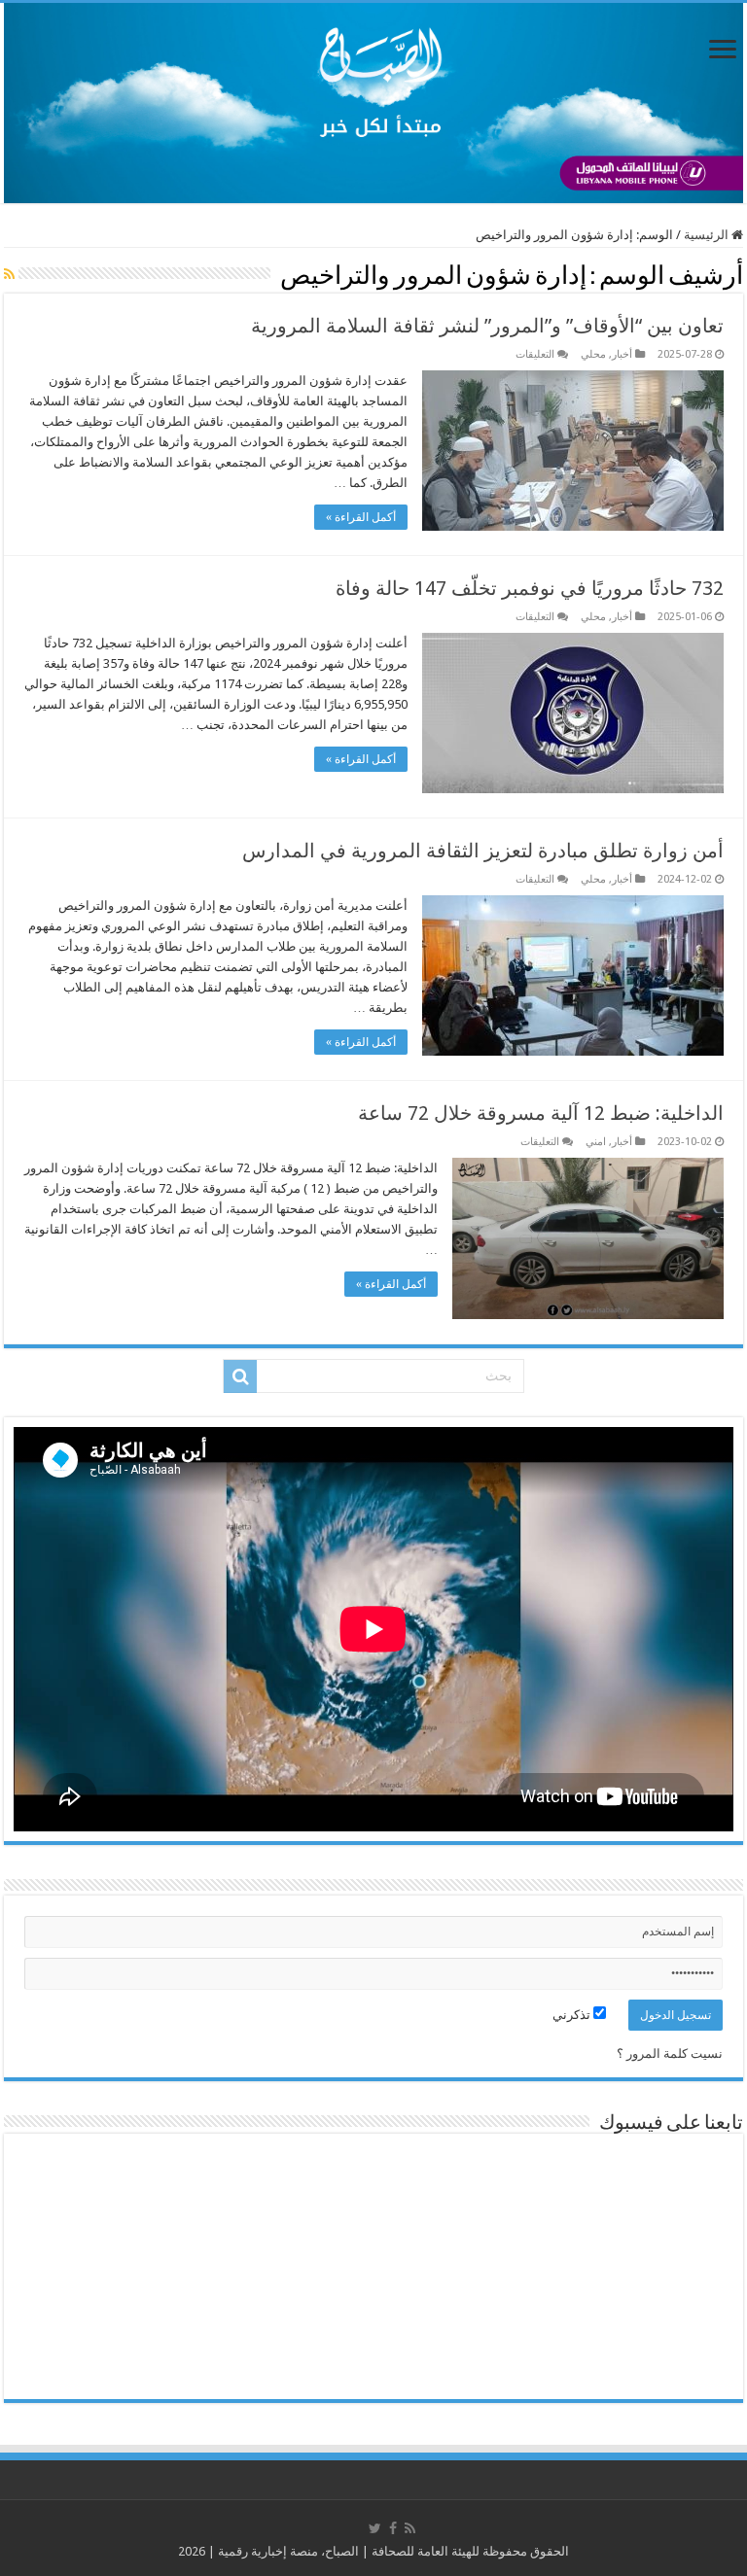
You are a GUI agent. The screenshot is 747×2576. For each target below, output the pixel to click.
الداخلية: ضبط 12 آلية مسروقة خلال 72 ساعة (541, 1113)
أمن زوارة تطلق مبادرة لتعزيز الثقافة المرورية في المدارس (483, 851)
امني (596, 1142)
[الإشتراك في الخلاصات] (9, 274)
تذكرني (573, 2015)
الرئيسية (708, 235)
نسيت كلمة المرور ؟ (670, 2054)
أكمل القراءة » (361, 517)
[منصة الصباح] (373, 103)
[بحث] (240, 1376)
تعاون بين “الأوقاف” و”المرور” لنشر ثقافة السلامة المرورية (487, 326)
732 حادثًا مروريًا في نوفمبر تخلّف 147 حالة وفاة (530, 588)
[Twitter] (375, 2528)
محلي (593, 354)
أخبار (622, 354)
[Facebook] (393, 2528)
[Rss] (410, 2528)
